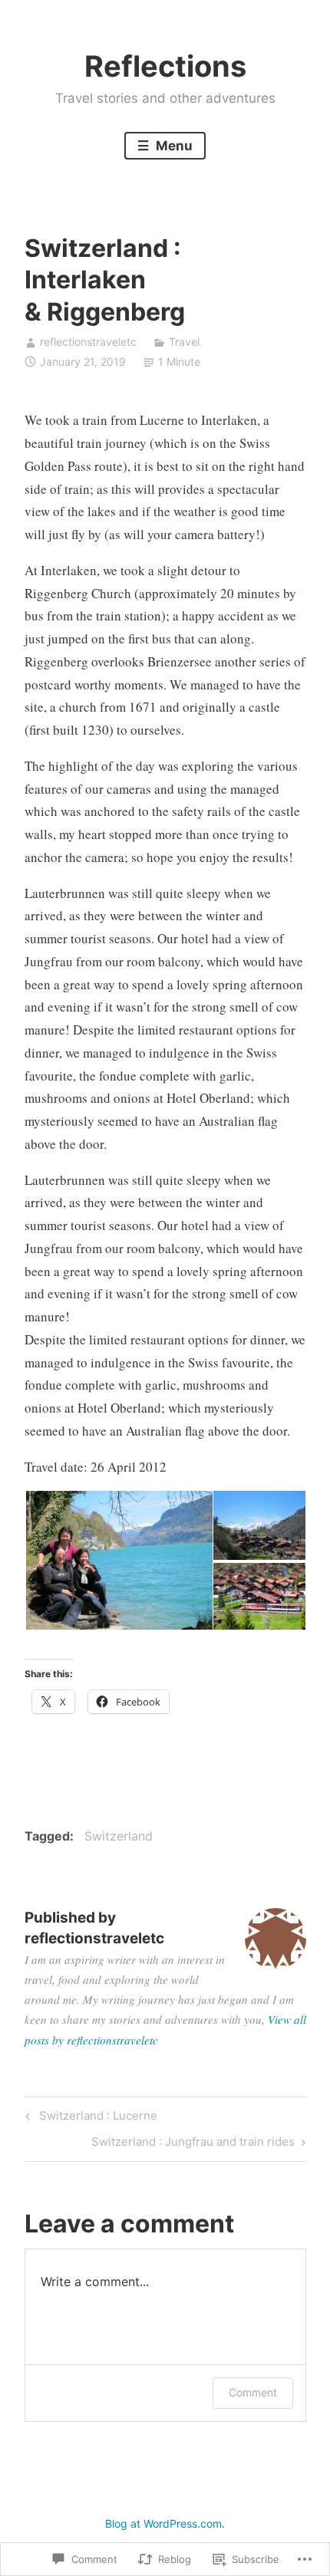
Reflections (165, 66)
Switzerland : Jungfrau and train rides (193, 2144)
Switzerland (119, 1836)
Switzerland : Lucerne (89, 2118)
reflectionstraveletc (88, 342)
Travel (184, 342)
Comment (253, 2392)
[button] (118, 1561)
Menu (173, 146)
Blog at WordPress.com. (165, 2523)
